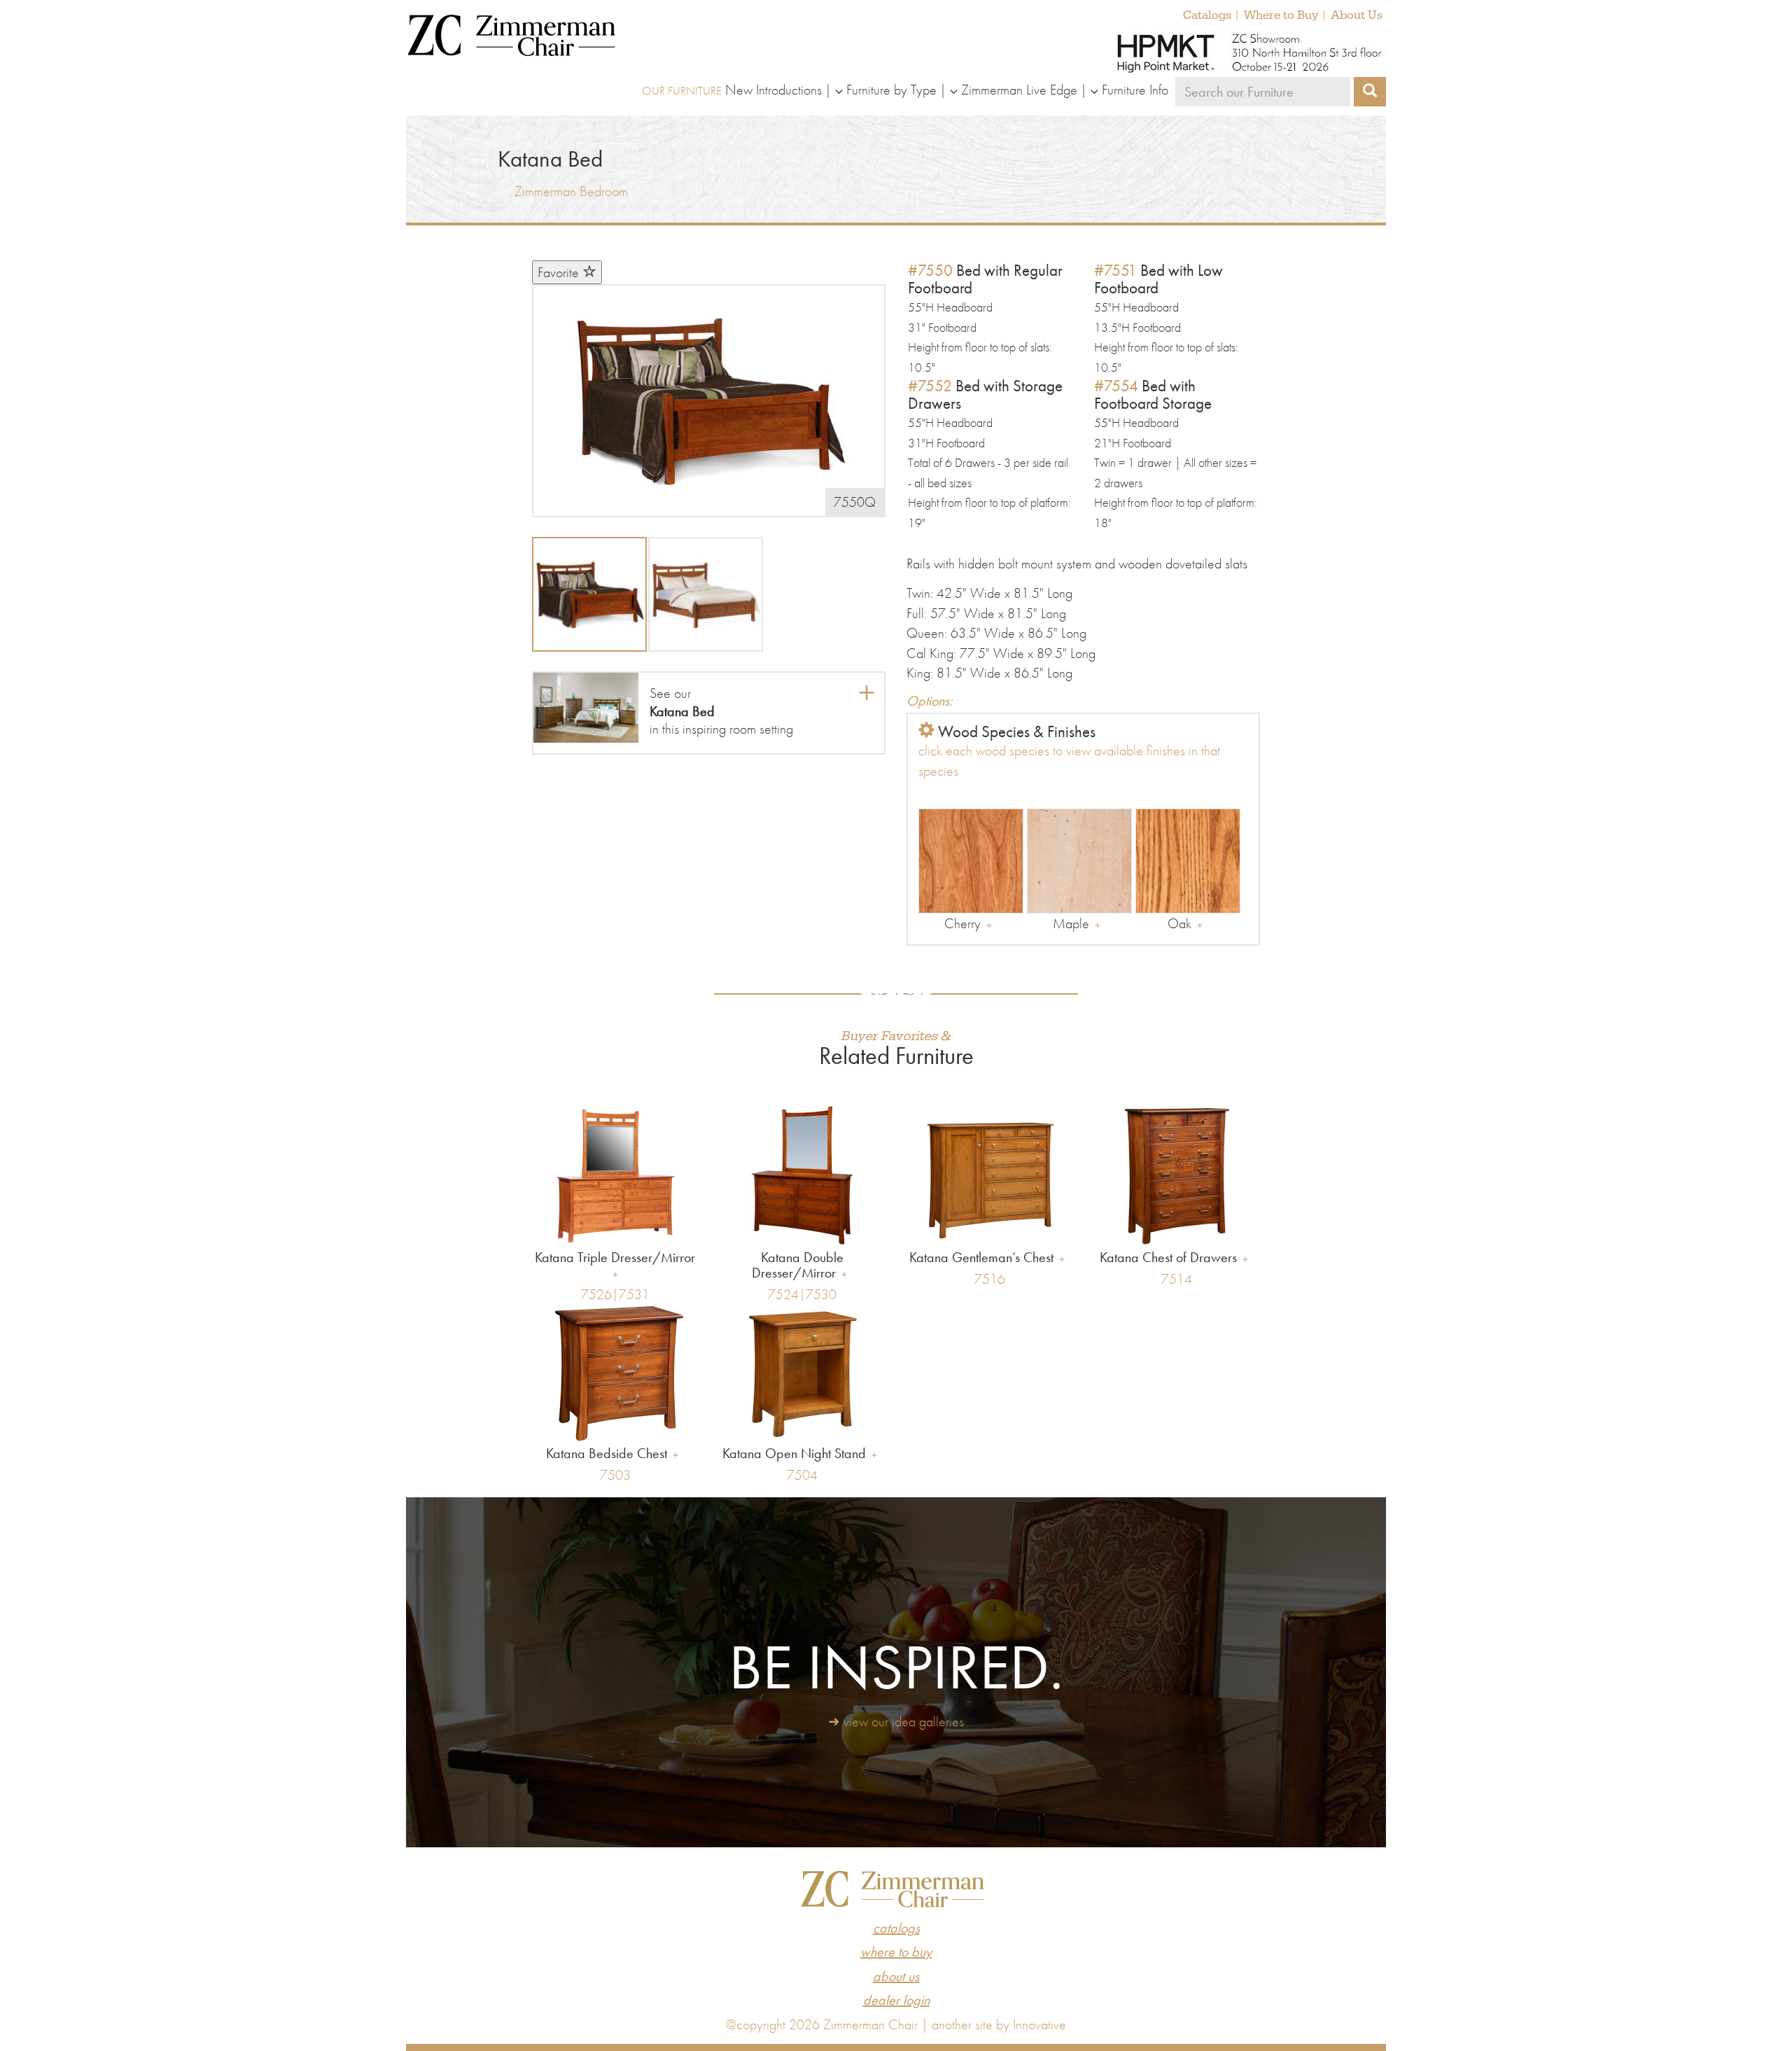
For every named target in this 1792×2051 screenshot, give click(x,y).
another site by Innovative (999, 2024)
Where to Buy (1281, 15)
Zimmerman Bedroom (571, 191)
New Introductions (773, 90)
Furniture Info (1135, 90)
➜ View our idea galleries (896, 1721)
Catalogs (1207, 15)
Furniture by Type (891, 90)
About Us (1357, 15)
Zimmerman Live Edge (1019, 90)
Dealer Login (896, 2000)
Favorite (560, 272)
